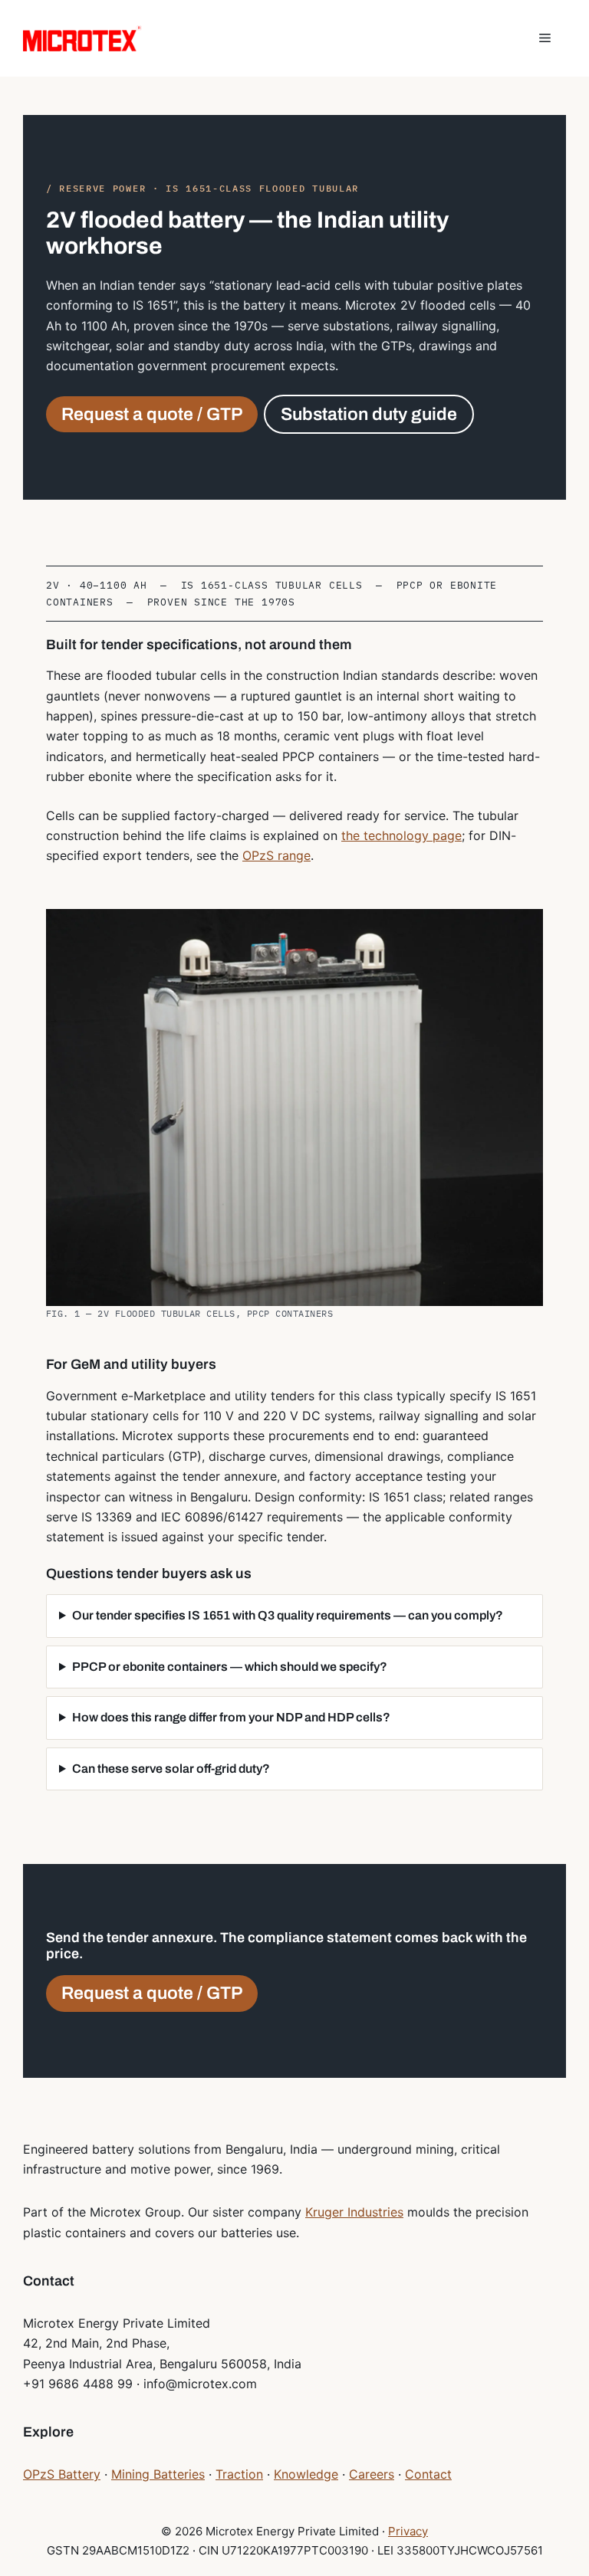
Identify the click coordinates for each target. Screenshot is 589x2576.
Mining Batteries (158, 2474)
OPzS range (276, 855)
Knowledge (306, 2474)
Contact (428, 2474)
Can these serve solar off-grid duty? (171, 1769)
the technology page (401, 835)
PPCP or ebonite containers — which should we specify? (230, 1667)
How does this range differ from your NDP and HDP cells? (231, 1717)
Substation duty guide (369, 414)
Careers (372, 2474)
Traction (239, 2474)
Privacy (408, 2531)
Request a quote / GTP (152, 414)
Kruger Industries (354, 2212)
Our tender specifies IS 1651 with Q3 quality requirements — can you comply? (288, 1615)
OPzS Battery (62, 2474)
